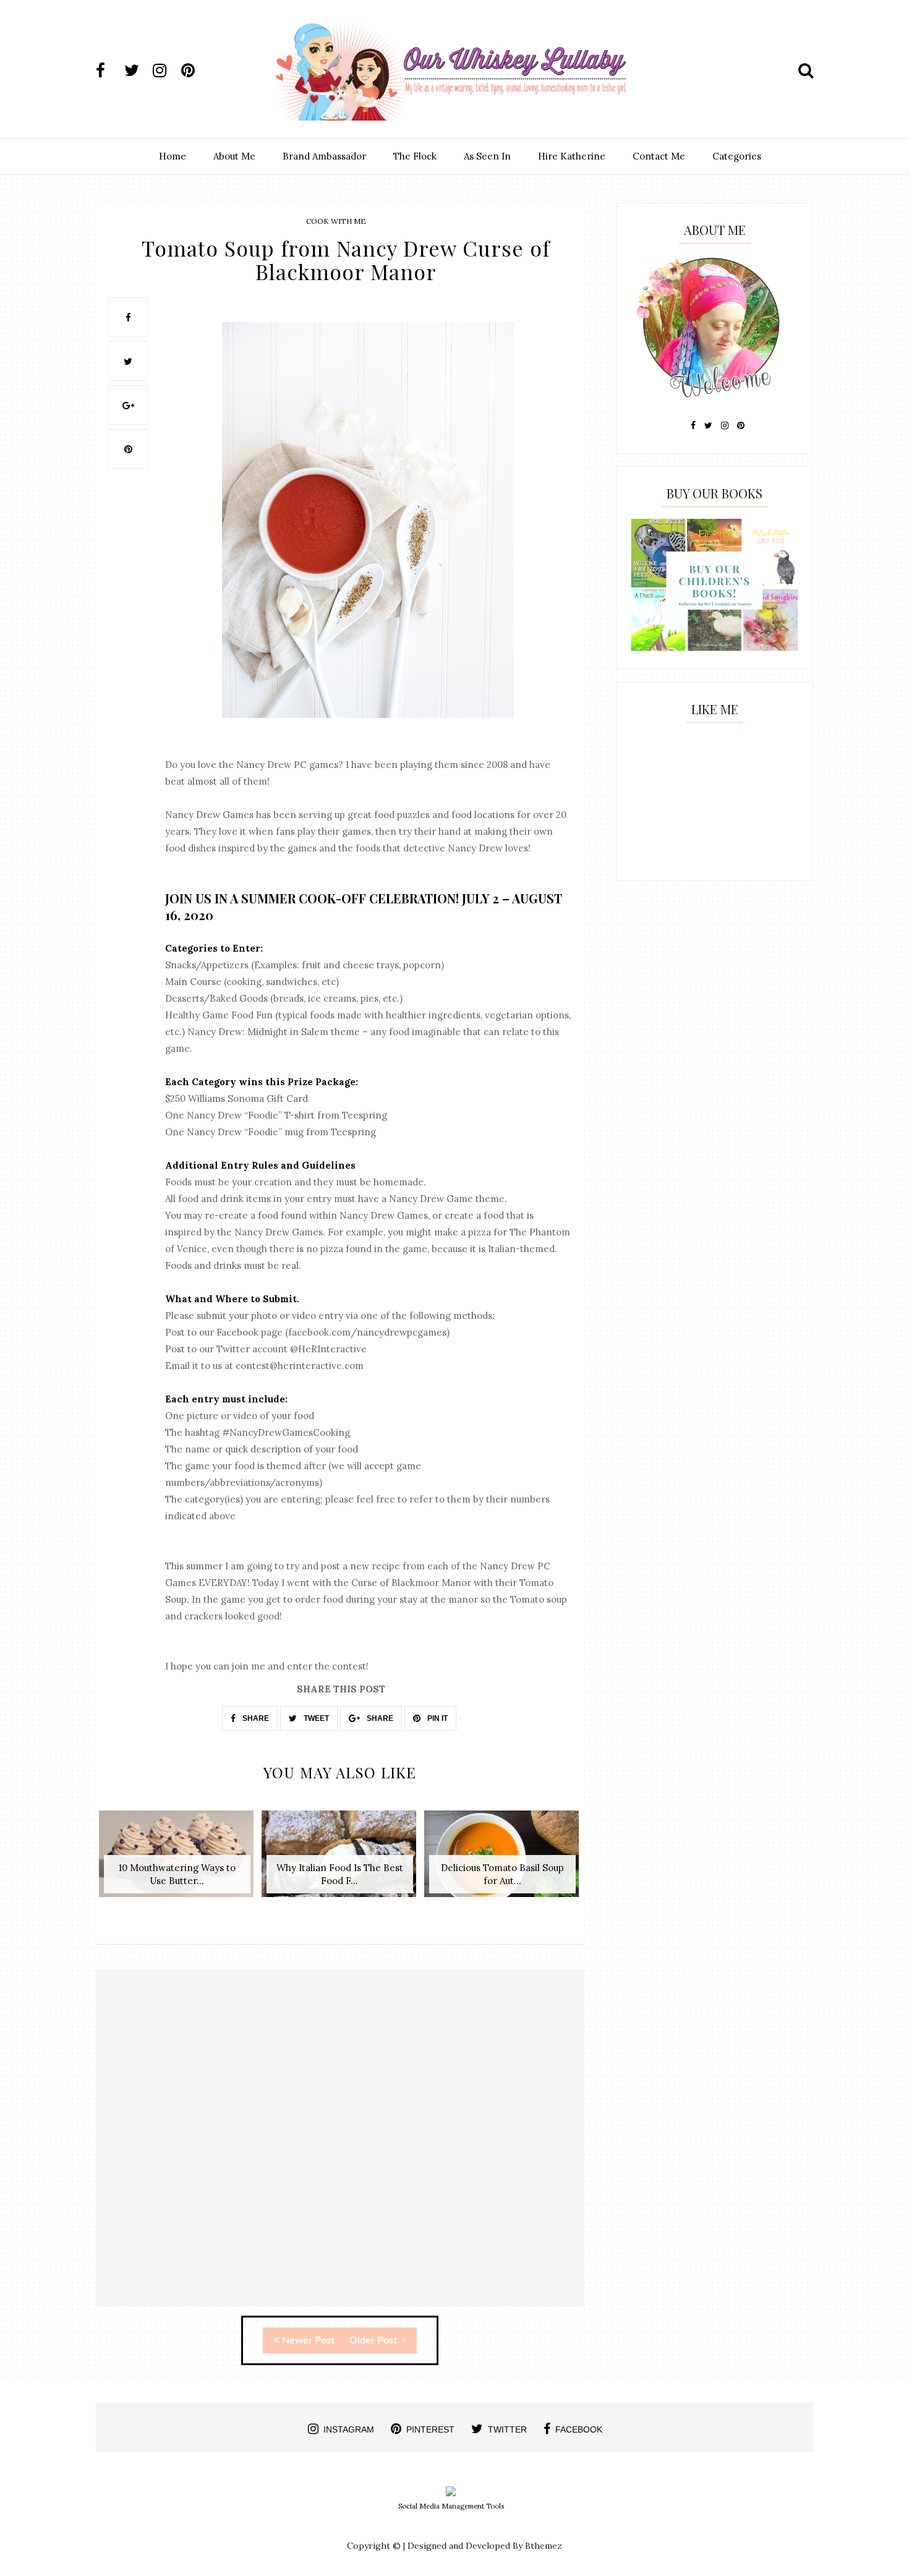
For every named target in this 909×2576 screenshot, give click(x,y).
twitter (507, 2429)
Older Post (374, 2340)
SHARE (255, 1718)
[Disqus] (340, 2149)
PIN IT (437, 1718)
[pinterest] (194, 70)
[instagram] (166, 70)
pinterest (430, 2429)
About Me (234, 156)
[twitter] (137, 70)
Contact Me (659, 156)
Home (173, 156)
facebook (579, 2429)
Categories (737, 156)
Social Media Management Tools (451, 2506)
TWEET (315, 1718)
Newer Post (308, 2340)
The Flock (415, 156)
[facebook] (109, 70)
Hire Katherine (572, 156)
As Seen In (487, 156)
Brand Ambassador (324, 156)
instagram (349, 2429)
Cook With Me (336, 221)
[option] (177, 1860)
